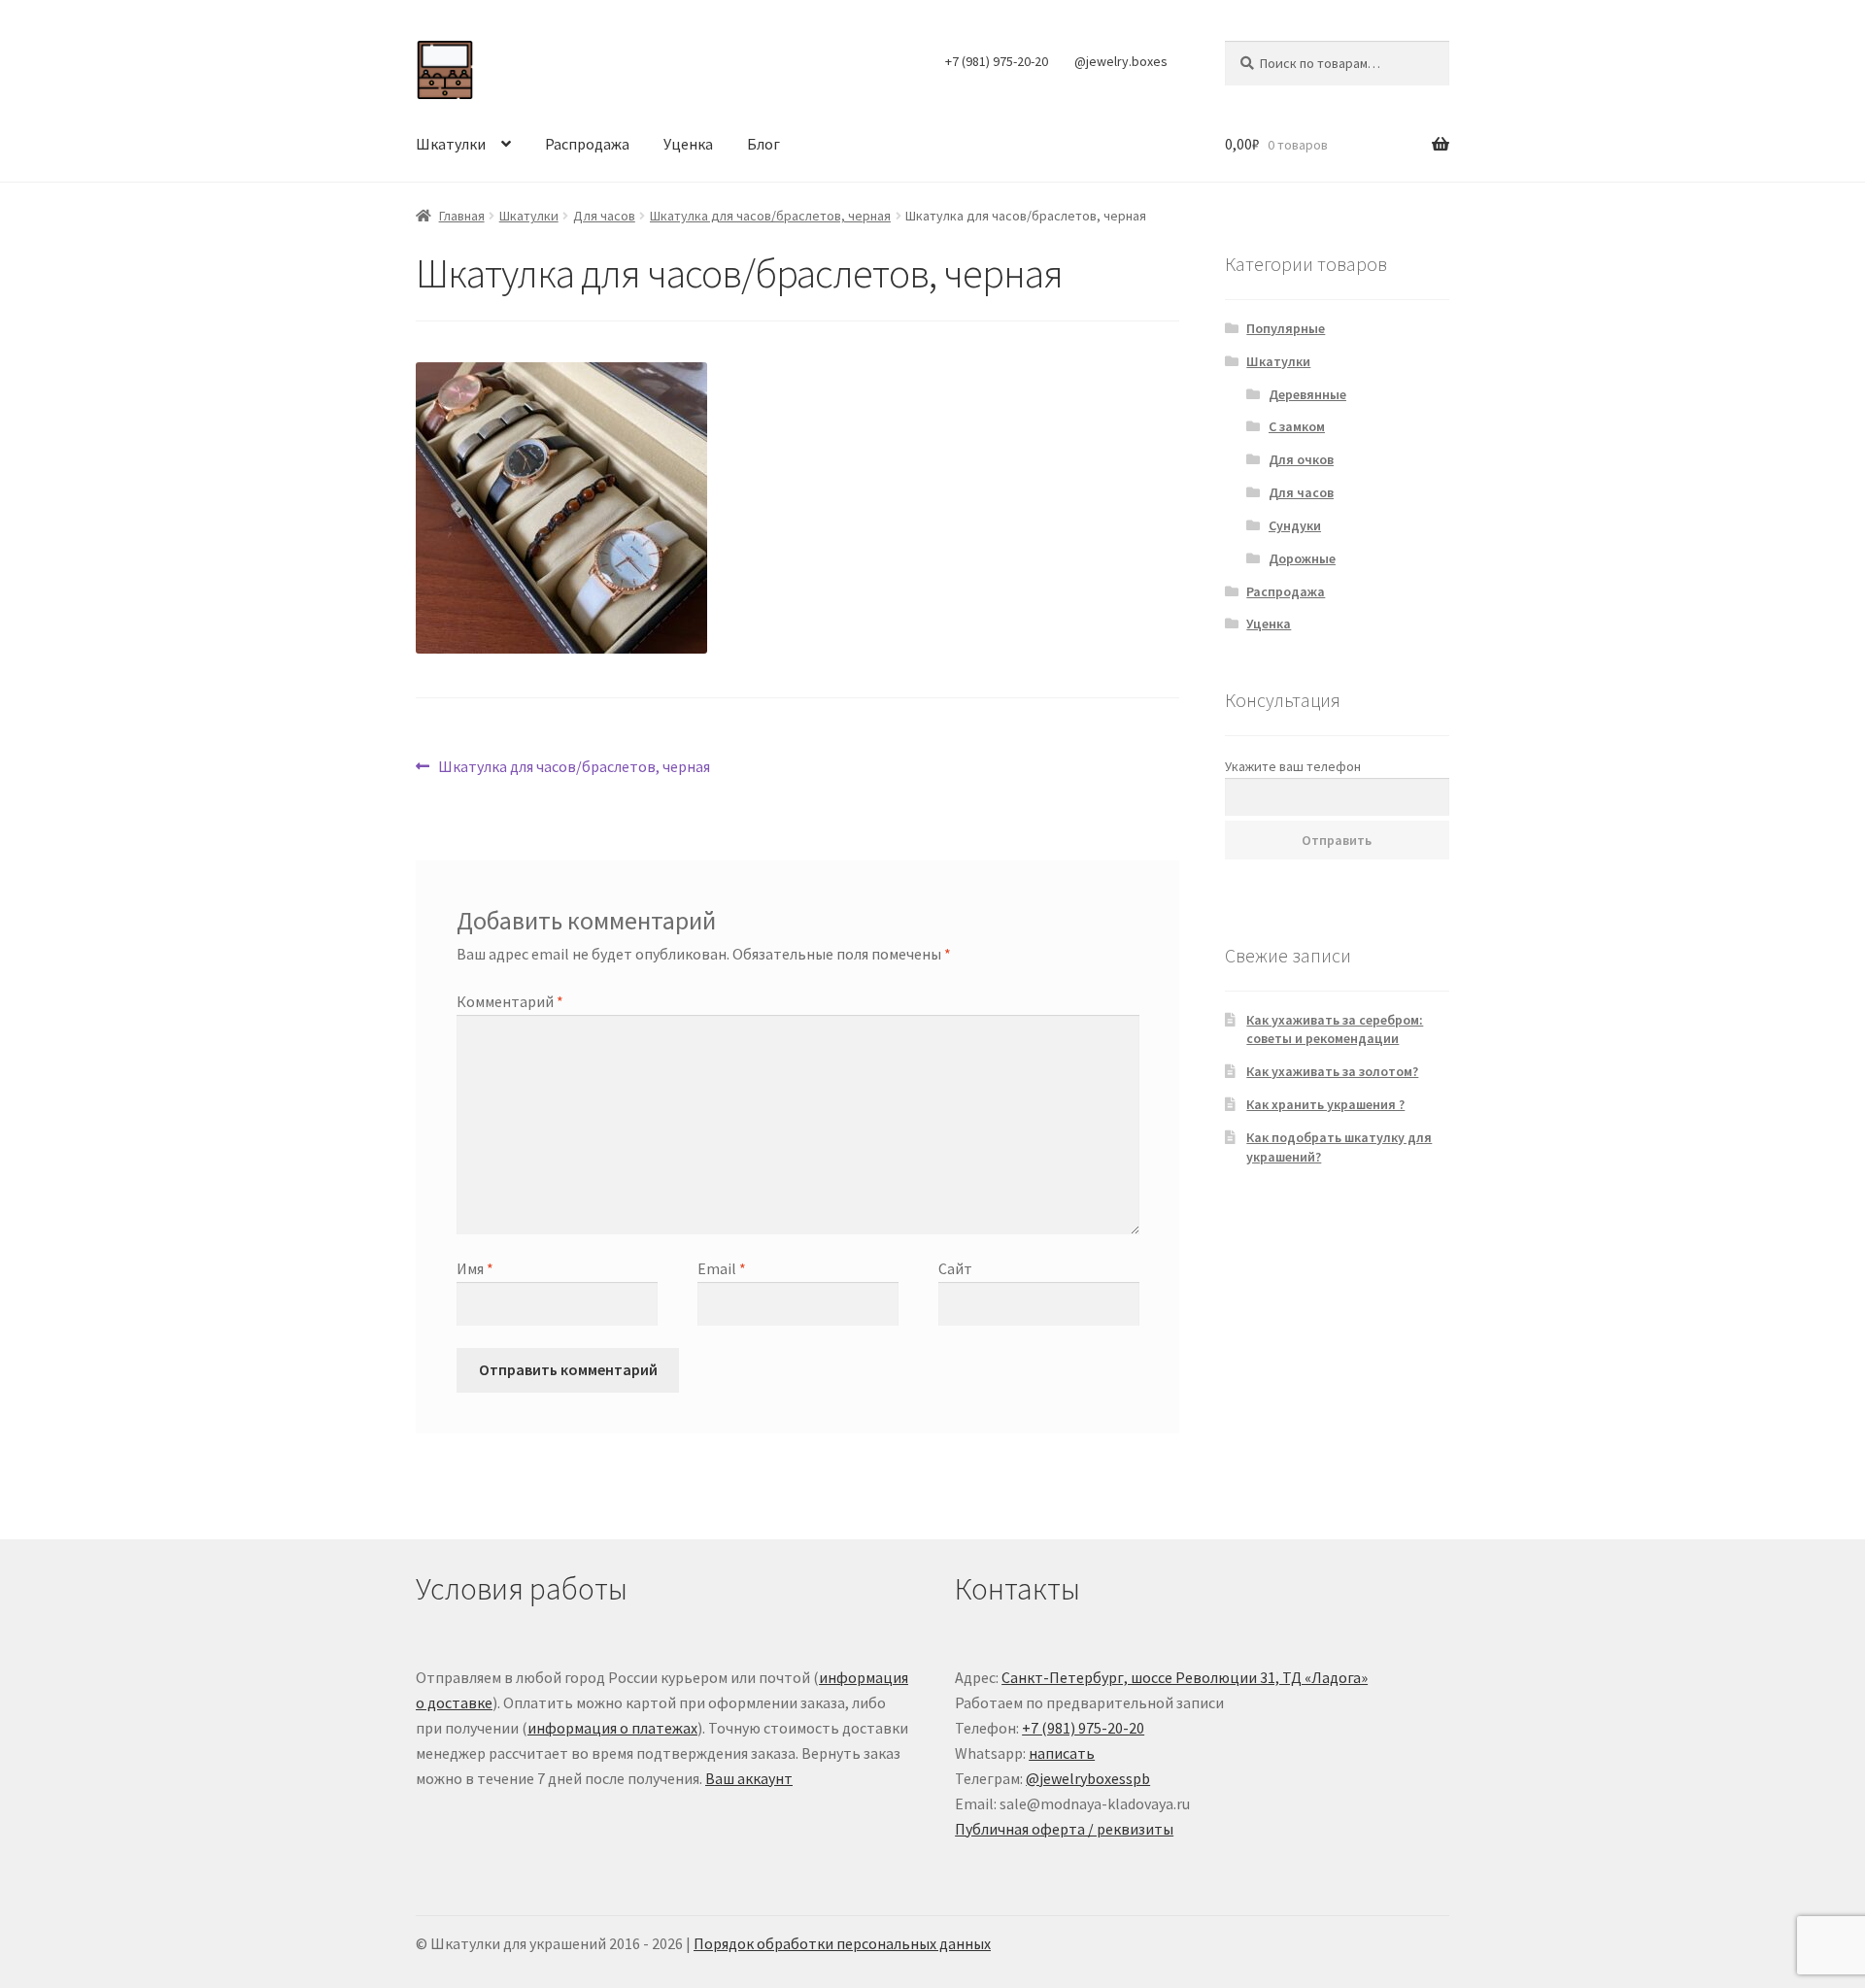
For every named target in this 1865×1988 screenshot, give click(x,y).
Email (722, 1268)
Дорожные (1302, 558)
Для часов (604, 216)
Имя (475, 1268)
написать (1062, 1753)
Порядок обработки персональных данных (842, 1943)
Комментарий (510, 1001)
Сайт (955, 1268)
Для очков (1301, 459)
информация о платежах (612, 1728)
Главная (462, 216)
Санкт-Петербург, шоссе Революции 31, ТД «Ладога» (1185, 1677)
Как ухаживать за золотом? (1332, 1071)
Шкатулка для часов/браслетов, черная (770, 216)
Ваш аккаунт (749, 1778)
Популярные (1286, 328)
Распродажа (587, 144)
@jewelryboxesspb (1088, 1778)
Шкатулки (451, 144)
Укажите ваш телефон (1293, 766)
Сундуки (1295, 525)
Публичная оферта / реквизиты (1064, 1829)
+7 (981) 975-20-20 (997, 61)
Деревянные (1307, 394)
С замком (1297, 426)
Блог (763, 144)
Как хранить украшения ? (1325, 1104)
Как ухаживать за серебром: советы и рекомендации (1335, 1029)
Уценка (688, 144)
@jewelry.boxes (1121, 61)
